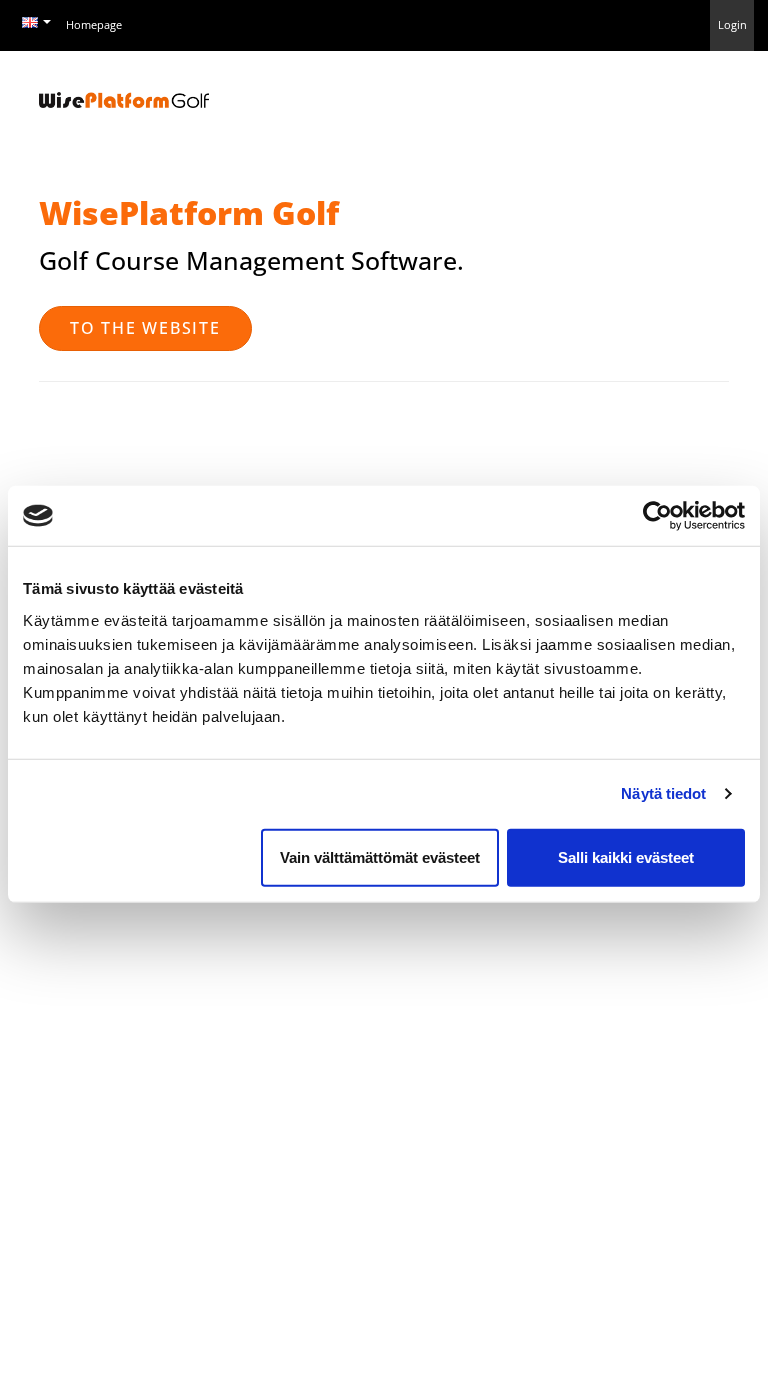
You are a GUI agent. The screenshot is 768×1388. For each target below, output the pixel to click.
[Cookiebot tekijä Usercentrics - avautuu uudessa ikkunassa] (657, 516)
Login (732, 24)
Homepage (94, 24)
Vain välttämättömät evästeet (380, 856)
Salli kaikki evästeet (626, 856)
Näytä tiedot (663, 793)
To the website (145, 328)
